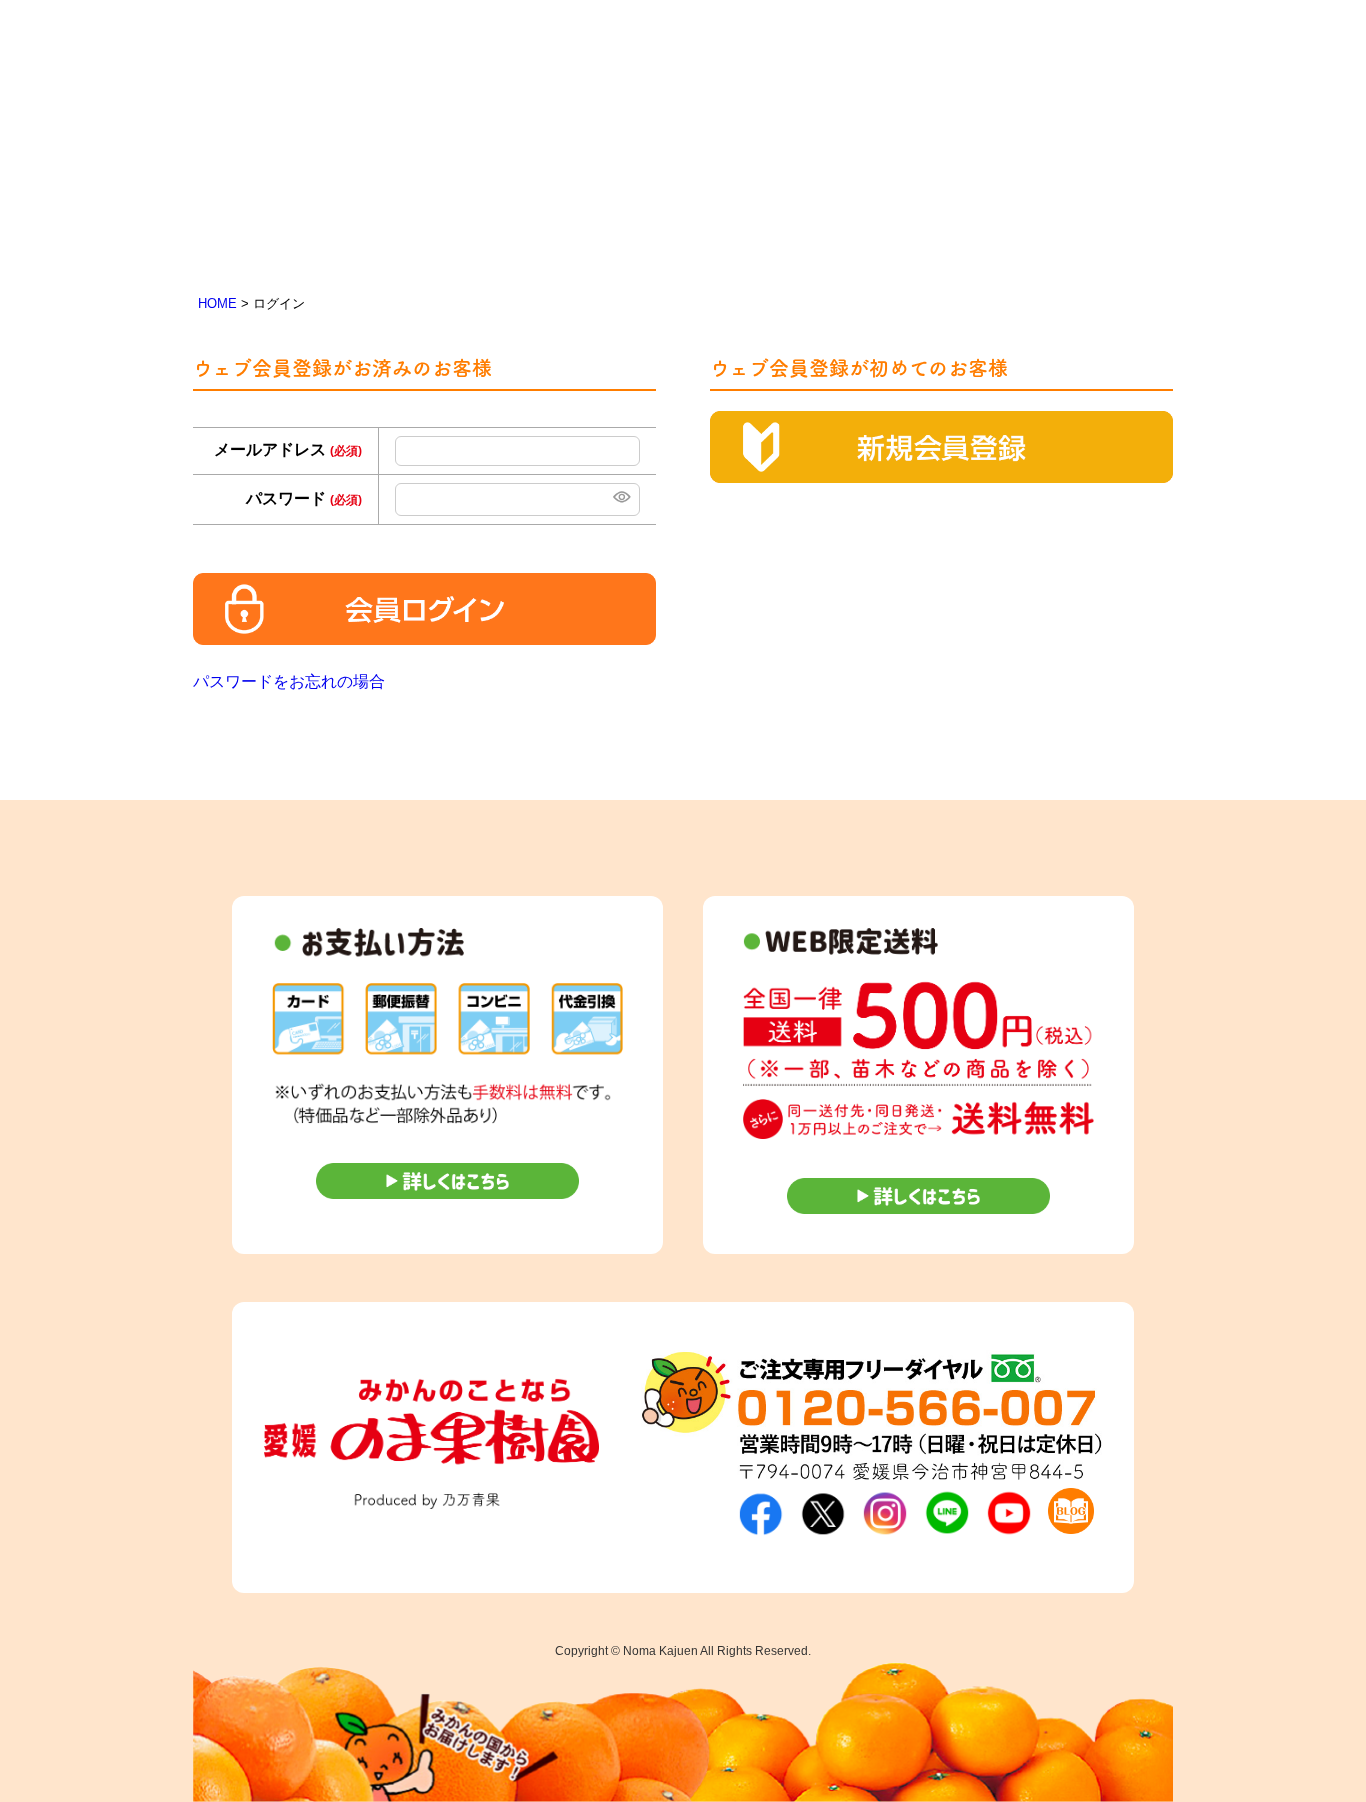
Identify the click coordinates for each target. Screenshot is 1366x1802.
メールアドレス (288, 449)
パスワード (304, 498)
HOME (217, 303)
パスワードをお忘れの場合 (289, 681)
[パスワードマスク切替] (619, 499)
